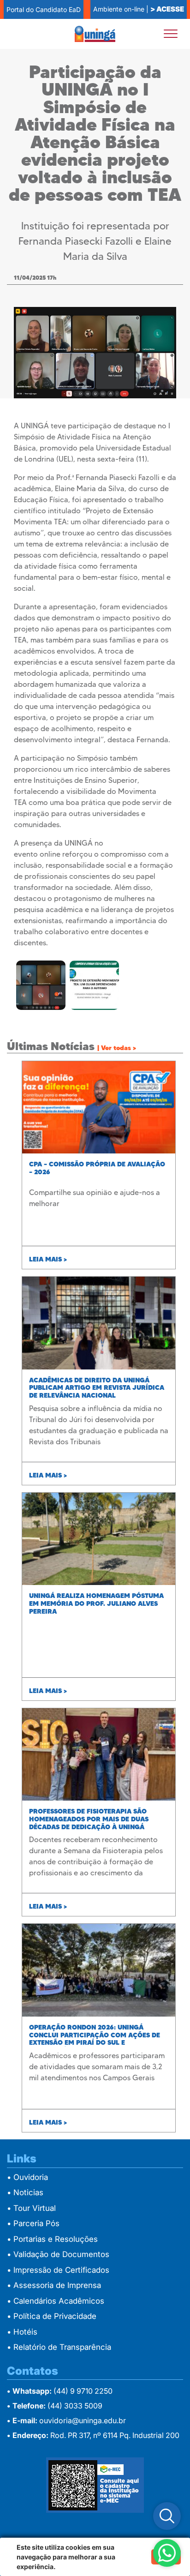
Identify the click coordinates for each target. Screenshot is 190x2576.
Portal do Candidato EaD (44, 9)
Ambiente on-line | (139, 9)
